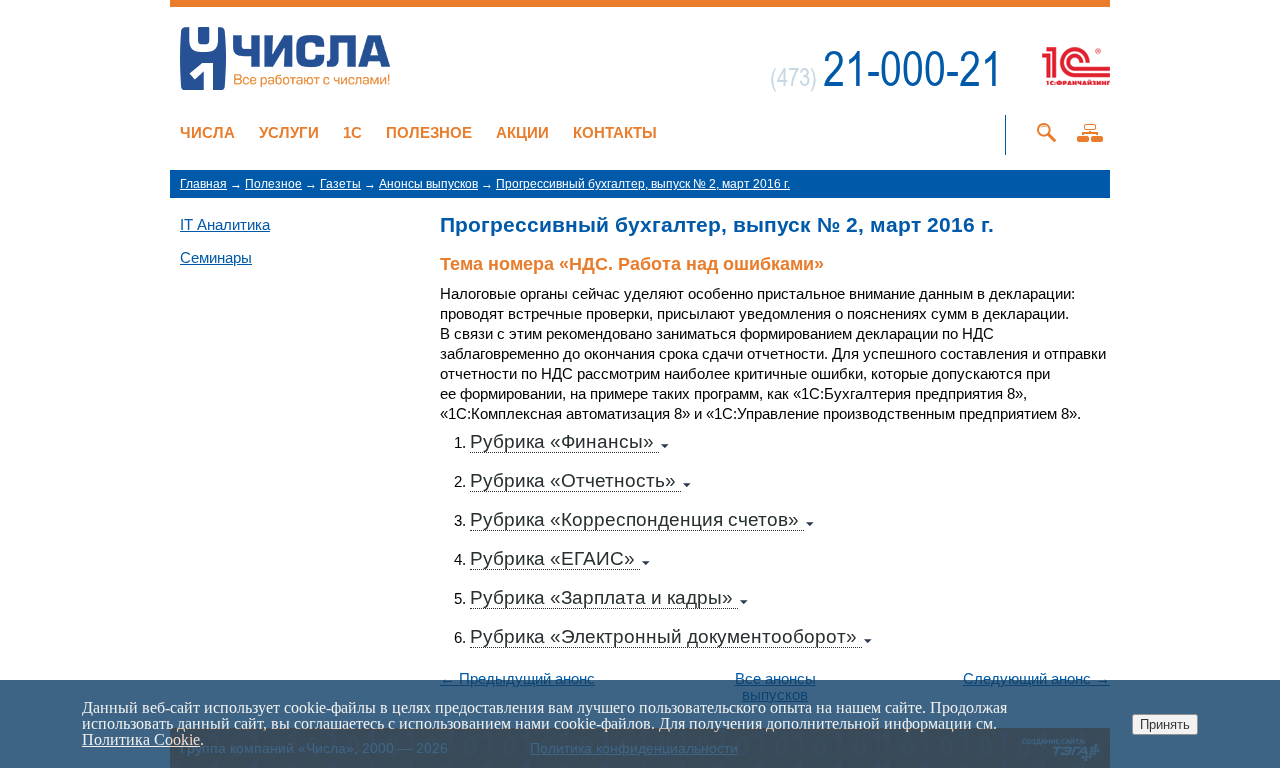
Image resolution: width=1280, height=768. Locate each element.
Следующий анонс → (1036, 679)
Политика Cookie (141, 739)
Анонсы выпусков (428, 184)
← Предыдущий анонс (517, 679)
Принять (1165, 724)
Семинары (216, 257)
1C (352, 132)
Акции (522, 132)
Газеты (340, 184)
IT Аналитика (225, 224)
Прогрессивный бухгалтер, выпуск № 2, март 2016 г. (643, 184)
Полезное (429, 132)
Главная (203, 184)
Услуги (289, 132)
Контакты (615, 132)
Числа (207, 132)
